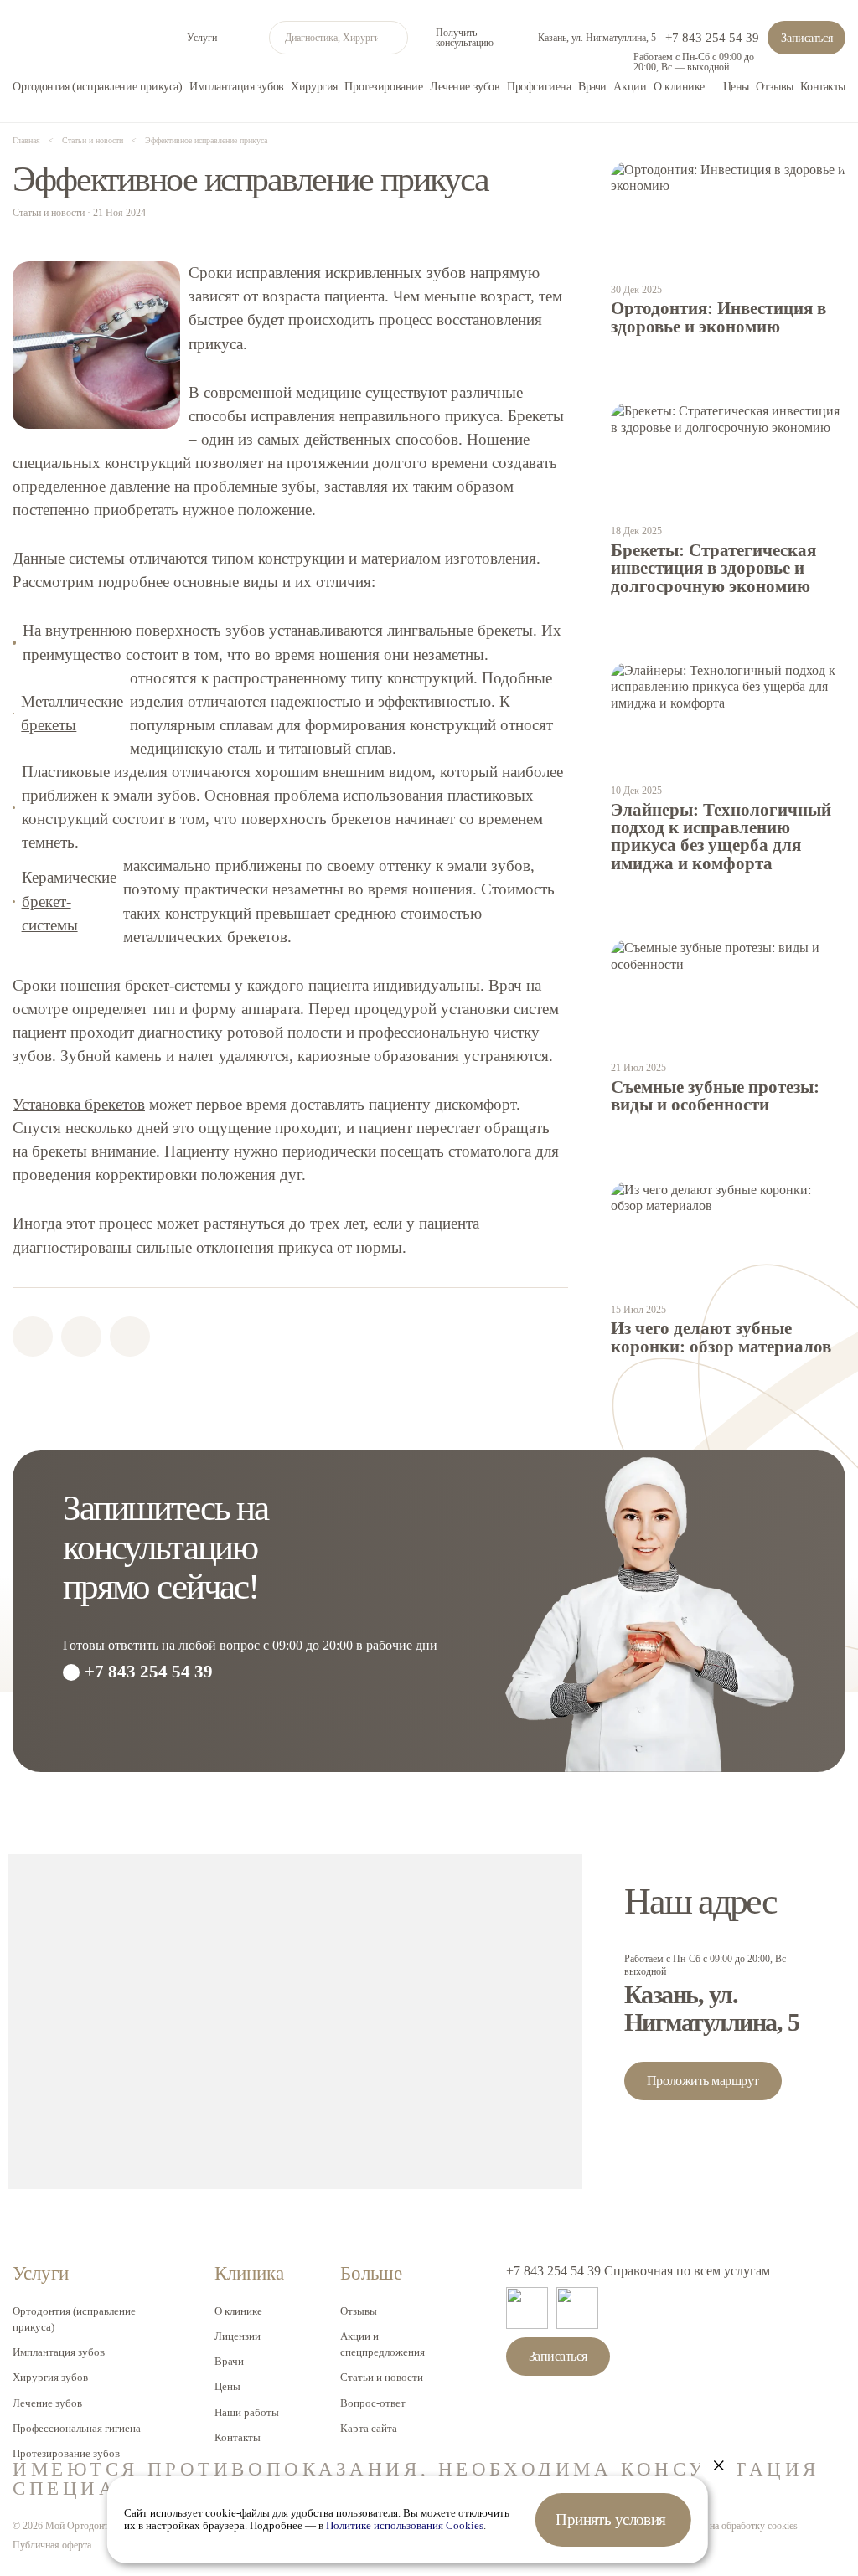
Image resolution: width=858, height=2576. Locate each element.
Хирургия (314, 86)
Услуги (202, 38)
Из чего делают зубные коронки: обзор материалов (721, 1337)
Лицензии (238, 2336)
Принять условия (611, 2519)
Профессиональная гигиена (77, 2428)
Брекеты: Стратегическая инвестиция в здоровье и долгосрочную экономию (713, 568)
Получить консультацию (465, 38)
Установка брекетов (79, 1104)
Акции (630, 86)
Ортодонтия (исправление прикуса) (97, 86)
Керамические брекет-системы (69, 901)
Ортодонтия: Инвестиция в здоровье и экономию (718, 317)
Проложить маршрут (703, 2081)
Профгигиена (539, 86)
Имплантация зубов (237, 86)
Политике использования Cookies (405, 2526)
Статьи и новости (382, 2377)
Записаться (806, 38)
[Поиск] (391, 38)
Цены (736, 86)
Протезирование (383, 86)
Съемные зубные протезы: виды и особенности (715, 1096)
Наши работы (247, 2412)
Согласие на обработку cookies (734, 2526)
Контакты (823, 86)
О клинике (679, 86)
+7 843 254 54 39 (712, 38)
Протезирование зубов (66, 2453)
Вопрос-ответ (373, 2403)
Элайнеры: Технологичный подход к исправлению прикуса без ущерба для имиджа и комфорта (721, 837)
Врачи (592, 86)
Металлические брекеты (72, 713)
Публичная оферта (52, 2545)
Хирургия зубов (50, 2377)
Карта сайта (369, 2428)
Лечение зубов (465, 86)
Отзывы (774, 86)
